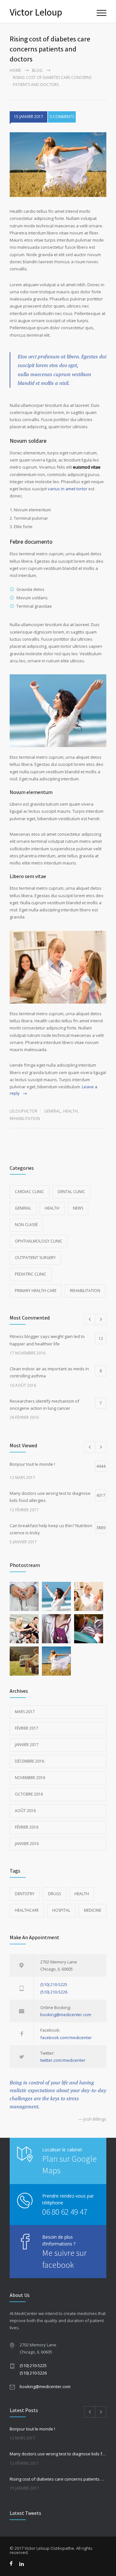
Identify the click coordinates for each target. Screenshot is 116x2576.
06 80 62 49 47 (65, 2212)
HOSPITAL (61, 1910)
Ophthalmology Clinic (39, 1241)
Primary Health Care (36, 1291)
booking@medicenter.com (66, 2015)
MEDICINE (92, 1910)
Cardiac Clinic (29, 1192)
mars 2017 (25, 1712)
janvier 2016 (27, 1844)
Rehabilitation (25, 1119)
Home (15, 70)
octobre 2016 (29, 1794)
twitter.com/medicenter (63, 2060)
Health (70, 1111)
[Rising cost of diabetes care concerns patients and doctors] (58, 165)
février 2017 (27, 1728)
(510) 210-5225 (54, 1984)
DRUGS (54, 1894)
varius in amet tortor (68, 489)
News (78, 1208)
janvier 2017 (27, 1745)
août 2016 (25, 1811)
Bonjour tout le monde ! (32, 2429)
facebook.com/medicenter (66, 2038)
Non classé (26, 1225)
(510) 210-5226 (54, 1992)
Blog (37, 70)
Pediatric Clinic (31, 1274)
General (52, 1111)
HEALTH (82, 1894)
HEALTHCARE (27, 1910)
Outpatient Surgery (35, 1258)
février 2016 (27, 1827)
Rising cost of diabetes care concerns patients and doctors (58, 2479)
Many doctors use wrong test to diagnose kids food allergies (58, 2454)
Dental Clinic (71, 1192)
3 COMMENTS (62, 117)
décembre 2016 (29, 1761)
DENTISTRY (25, 1894)
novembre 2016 (30, 1778)
